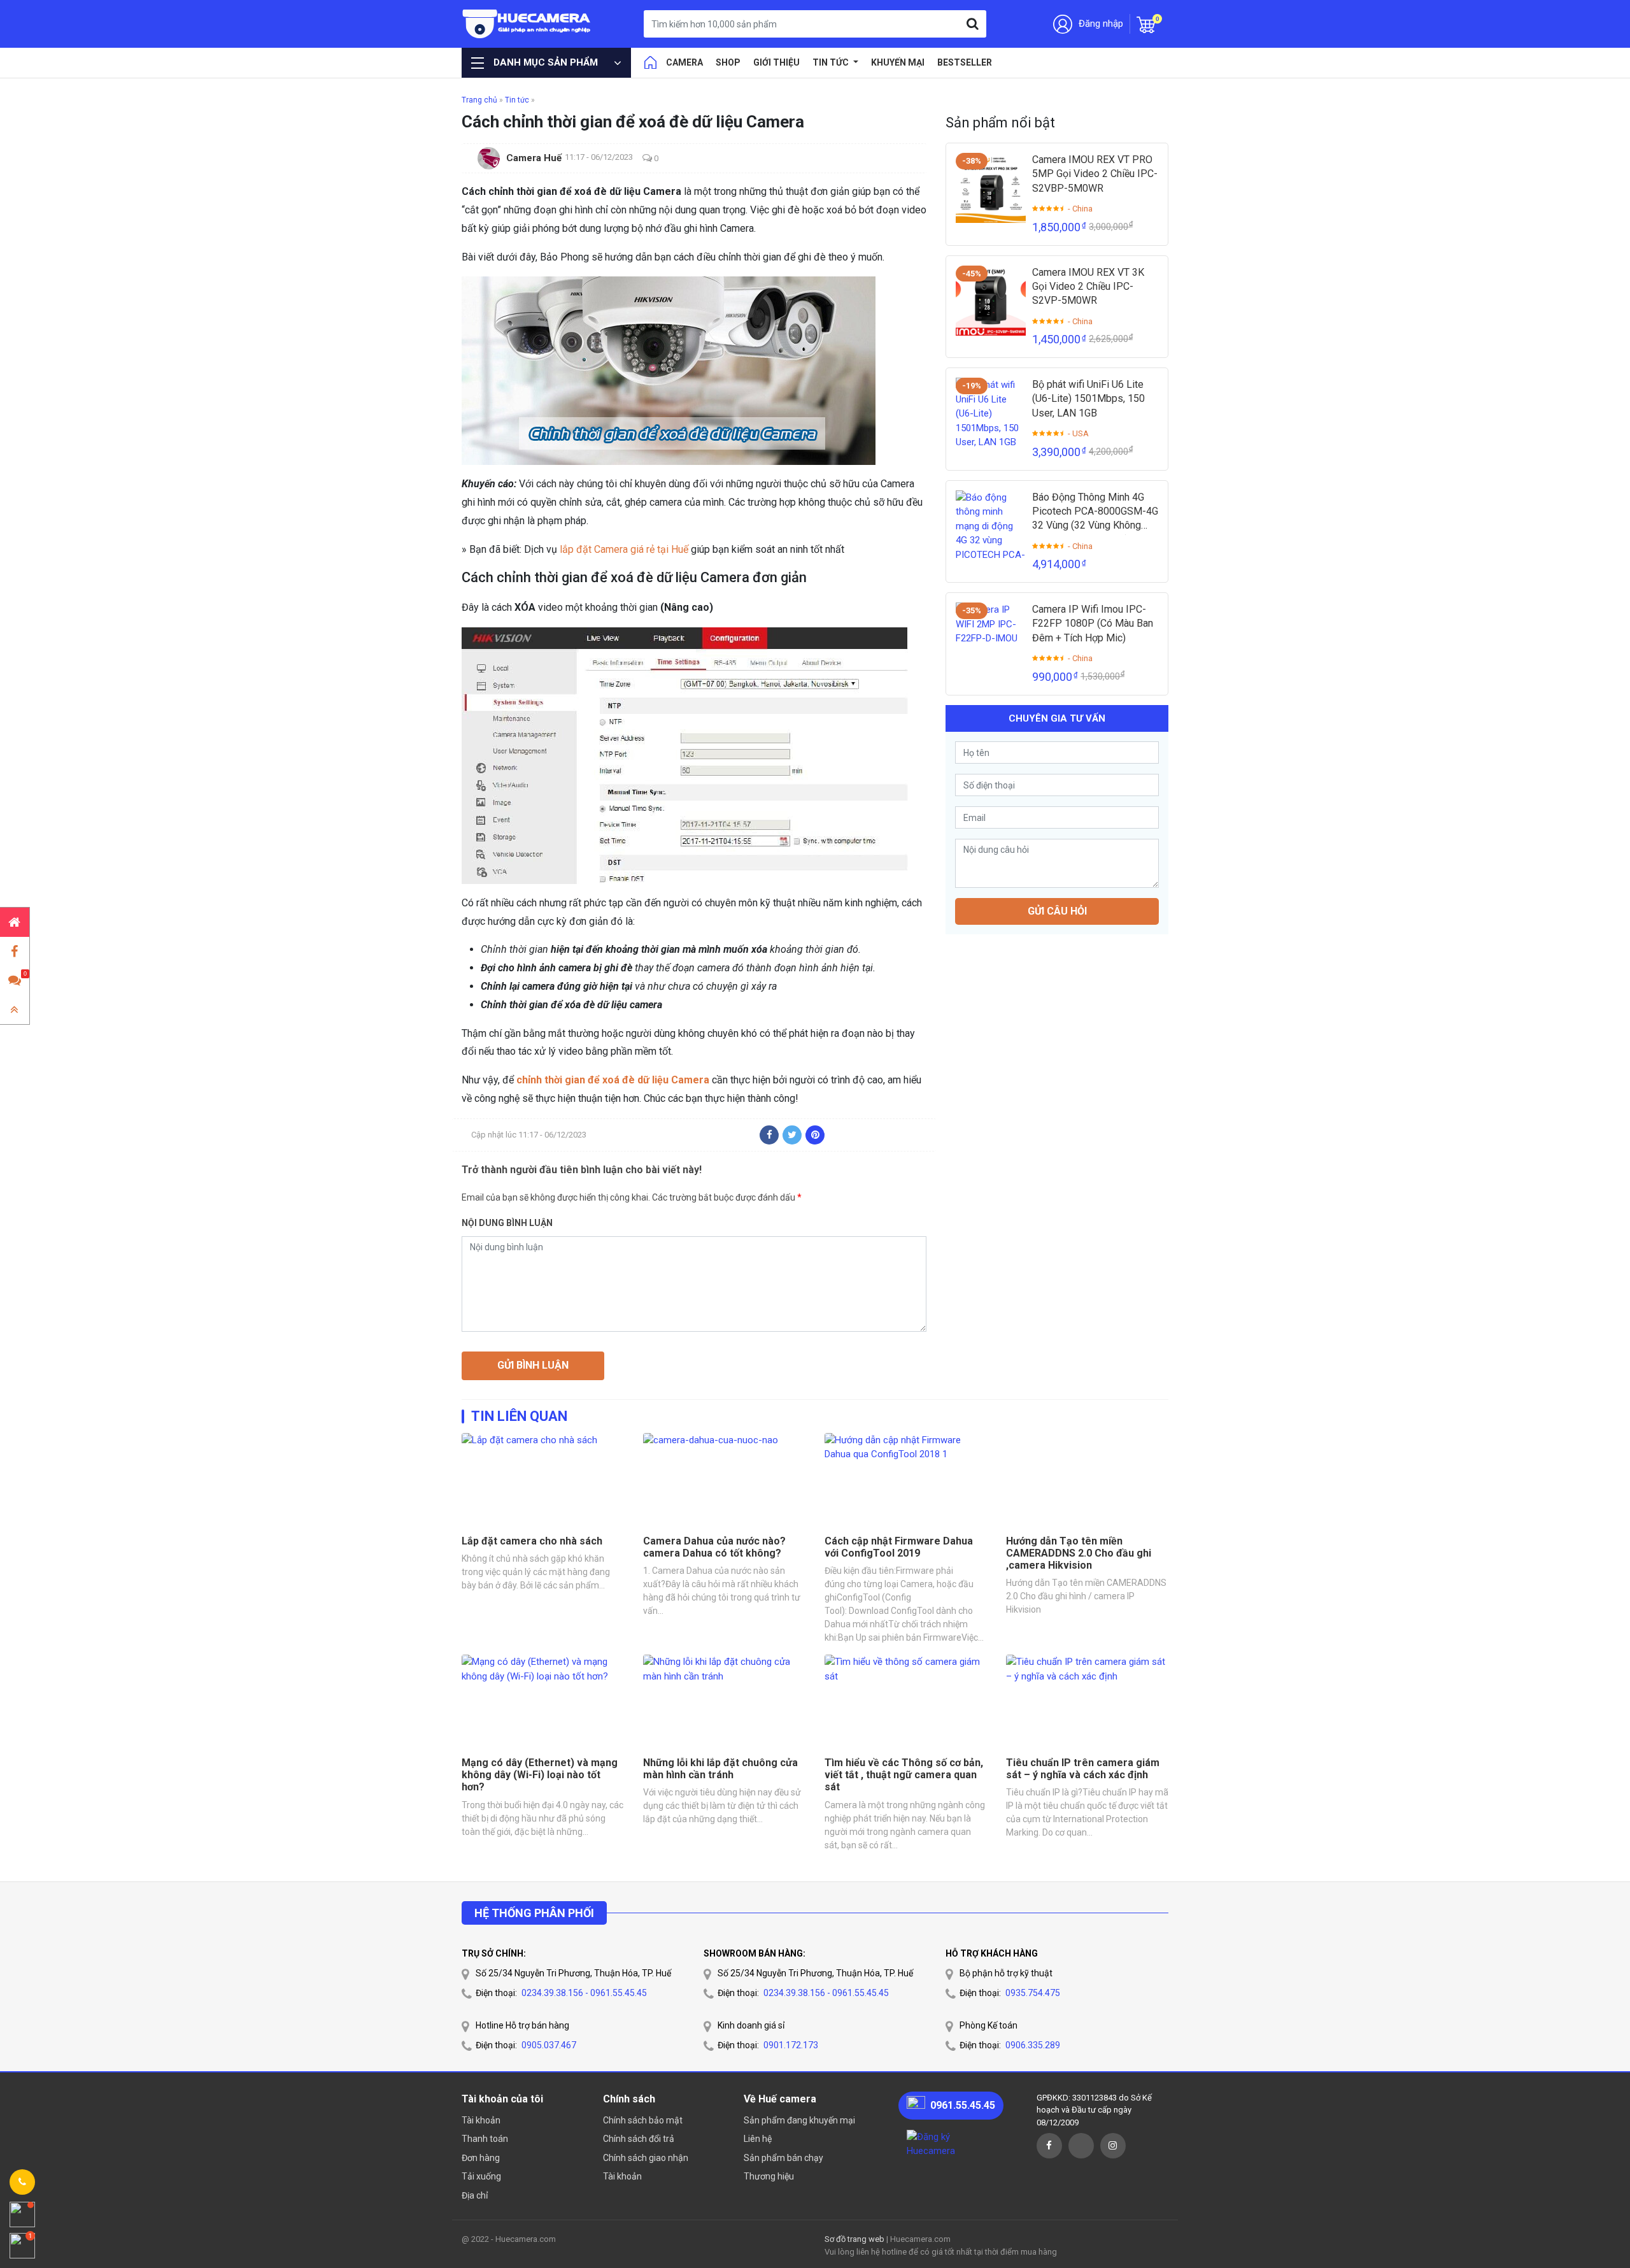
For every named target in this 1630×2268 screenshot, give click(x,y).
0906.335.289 (1033, 2045)
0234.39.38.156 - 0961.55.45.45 (584, 1993)
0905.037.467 (549, 2045)
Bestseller (965, 62)
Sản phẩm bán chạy (783, 2158)
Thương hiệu (769, 2176)
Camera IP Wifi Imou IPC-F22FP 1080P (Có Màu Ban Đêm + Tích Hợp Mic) (1093, 624)
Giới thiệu (776, 62)
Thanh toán (485, 2139)
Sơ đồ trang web (854, 2239)
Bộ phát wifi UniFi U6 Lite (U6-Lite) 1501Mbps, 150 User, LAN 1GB (1088, 399)
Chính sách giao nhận (646, 2158)
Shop (728, 62)
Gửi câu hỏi (1057, 911)
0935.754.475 (1033, 1993)
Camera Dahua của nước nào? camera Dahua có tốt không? (714, 1547)
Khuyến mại (898, 62)
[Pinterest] (815, 1135)
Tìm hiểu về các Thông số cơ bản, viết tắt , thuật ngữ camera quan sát (904, 1775)
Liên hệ (758, 2139)
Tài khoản (481, 2120)
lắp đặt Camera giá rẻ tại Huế (624, 549)
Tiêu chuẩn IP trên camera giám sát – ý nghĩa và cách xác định (1083, 1769)
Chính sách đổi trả (639, 2139)
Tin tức (832, 62)
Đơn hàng (481, 2158)
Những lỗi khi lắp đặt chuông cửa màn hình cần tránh (720, 1769)
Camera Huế (534, 158)
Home (650, 62)
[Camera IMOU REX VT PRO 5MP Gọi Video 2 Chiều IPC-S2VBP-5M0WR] (991, 188)
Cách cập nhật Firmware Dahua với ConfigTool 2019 (899, 1547)
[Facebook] (769, 1135)
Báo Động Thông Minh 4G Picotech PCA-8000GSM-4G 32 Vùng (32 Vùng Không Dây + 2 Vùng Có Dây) (1095, 512)
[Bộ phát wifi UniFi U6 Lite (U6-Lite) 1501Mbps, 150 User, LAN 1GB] (991, 413)
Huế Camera (527, 24)
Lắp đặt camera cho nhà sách (532, 1541)
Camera (684, 62)
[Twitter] (792, 1135)
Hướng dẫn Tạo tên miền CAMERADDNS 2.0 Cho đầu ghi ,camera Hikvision (1079, 1553)
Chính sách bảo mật (643, 2120)
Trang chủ (479, 100)
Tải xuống (481, 2176)
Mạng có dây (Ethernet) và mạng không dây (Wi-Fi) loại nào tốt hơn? (540, 1775)
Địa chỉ (475, 2195)
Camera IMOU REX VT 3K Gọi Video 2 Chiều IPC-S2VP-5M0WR (1088, 287)
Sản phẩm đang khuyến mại (799, 2120)
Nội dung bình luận (507, 1223)
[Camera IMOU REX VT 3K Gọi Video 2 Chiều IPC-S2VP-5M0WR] (991, 301)
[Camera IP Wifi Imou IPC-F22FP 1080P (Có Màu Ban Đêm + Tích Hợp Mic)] (991, 638)
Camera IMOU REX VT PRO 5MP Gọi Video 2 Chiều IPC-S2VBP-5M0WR (1095, 174)
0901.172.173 (791, 2045)
